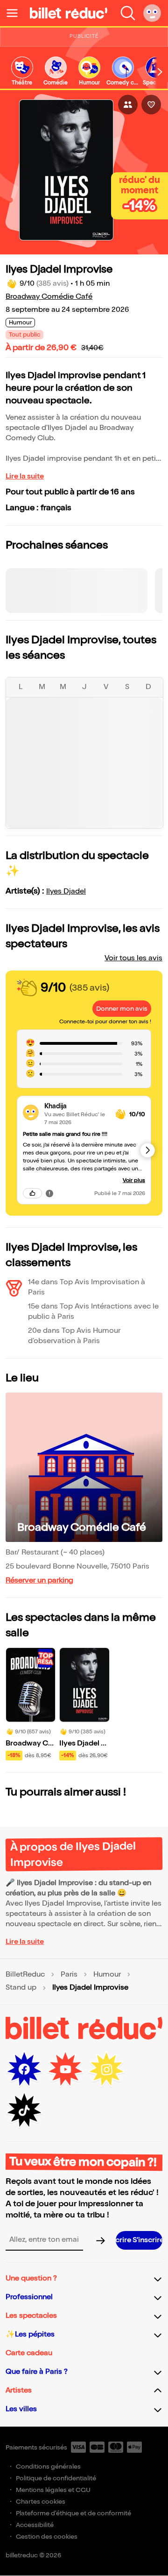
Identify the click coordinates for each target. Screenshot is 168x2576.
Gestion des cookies (47, 2537)
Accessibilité (35, 2525)
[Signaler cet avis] (49, 1193)
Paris (69, 1975)
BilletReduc (25, 1975)
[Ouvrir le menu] (16, 13)
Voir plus (134, 1180)
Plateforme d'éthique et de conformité (73, 2513)
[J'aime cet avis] (32, 1193)
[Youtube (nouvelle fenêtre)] (65, 2069)
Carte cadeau (29, 2353)
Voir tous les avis (133, 958)
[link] (22, 72)
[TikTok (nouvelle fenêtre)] (24, 2111)
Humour (107, 1975)
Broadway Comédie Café (49, 297)
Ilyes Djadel (66, 891)
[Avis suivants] (147, 1150)
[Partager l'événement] (128, 105)
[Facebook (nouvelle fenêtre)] (24, 2069)
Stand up (21, 1988)
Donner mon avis (122, 1009)
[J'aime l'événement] (151, 105)
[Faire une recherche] (128, 13)
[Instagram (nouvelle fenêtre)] (106, 2069)
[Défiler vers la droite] (160, 72)
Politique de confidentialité (56, 2478)
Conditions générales (48, 2467)
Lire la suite (25, 476)
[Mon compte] (152, 13)
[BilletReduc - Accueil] (69, 13)
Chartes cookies (41, 2502)
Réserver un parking (39, 1580)
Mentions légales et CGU (53, 2490)
